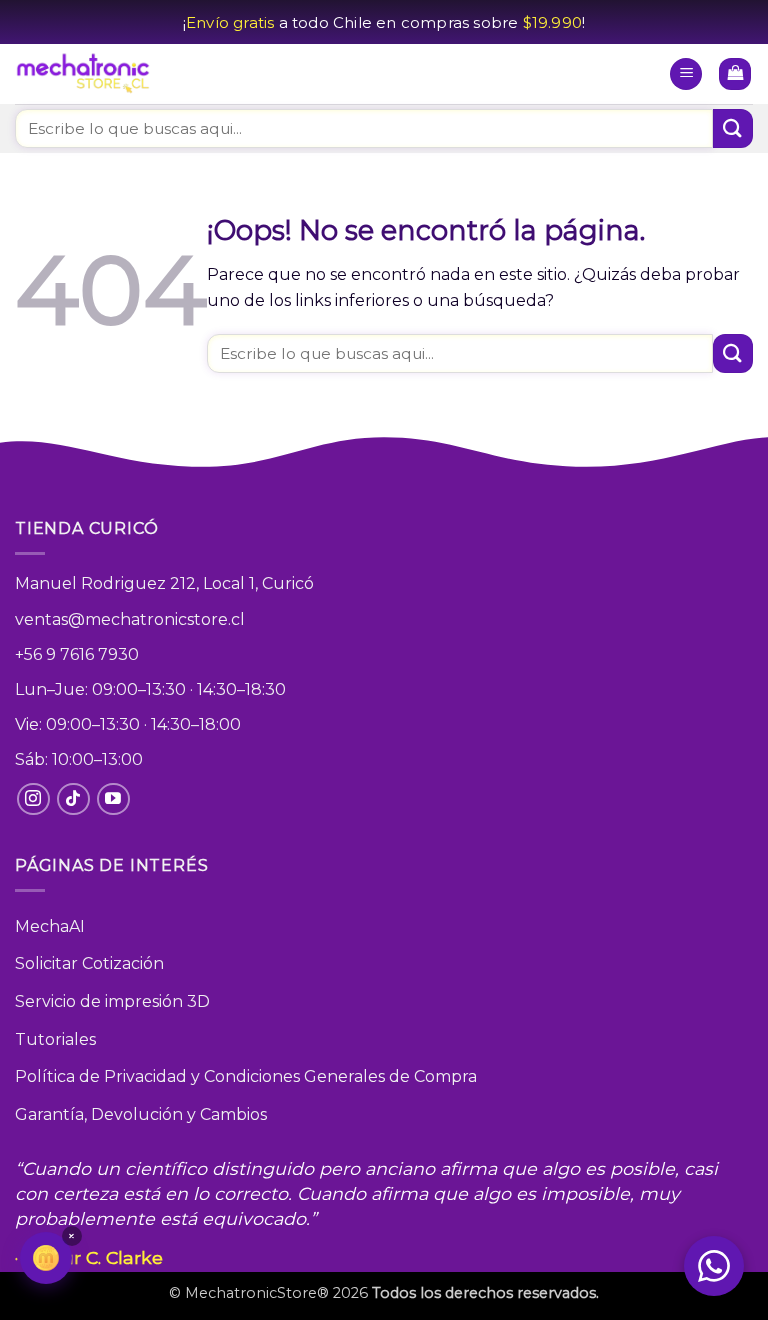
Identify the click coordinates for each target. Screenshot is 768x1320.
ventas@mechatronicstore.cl (130, 619)
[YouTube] (113, 799)
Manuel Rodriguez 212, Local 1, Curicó (164, 583)
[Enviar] (733, 128)
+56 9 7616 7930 (77, 654)
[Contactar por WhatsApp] (714, 1266)
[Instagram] (33, 799)
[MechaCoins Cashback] (46, 1258)
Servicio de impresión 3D (112, 1001)
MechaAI (50, 926)
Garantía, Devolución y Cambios (141, 1114)
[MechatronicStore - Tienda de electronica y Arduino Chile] (85, 74)
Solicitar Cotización (89, 963)
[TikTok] (73, 799)
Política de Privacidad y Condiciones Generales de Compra (246, 1076)
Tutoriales (55, 1039)
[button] (686, 74)
